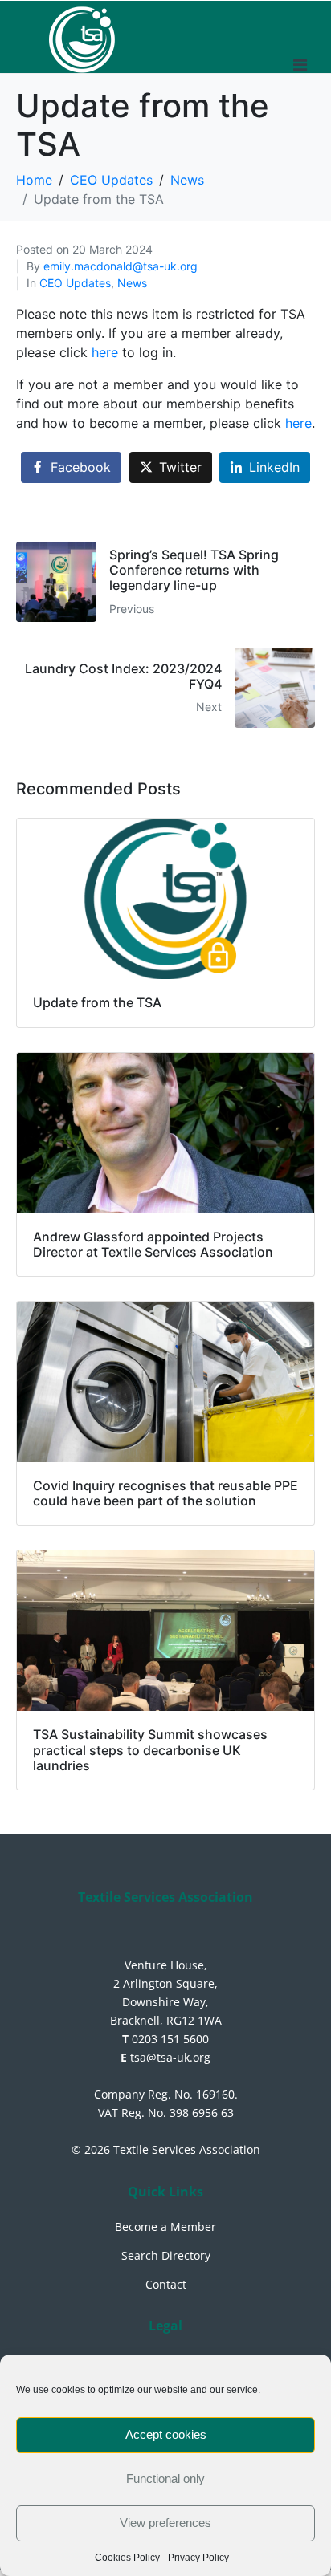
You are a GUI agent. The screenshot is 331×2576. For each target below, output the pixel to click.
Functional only (165, 2478)
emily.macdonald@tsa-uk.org (121, 266)
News (132, 283)
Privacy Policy (198, 2558)
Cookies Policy (127, 2558)
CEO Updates (75, 283)
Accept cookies (166, 2434)
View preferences (165, 2523)
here (107, 352)
